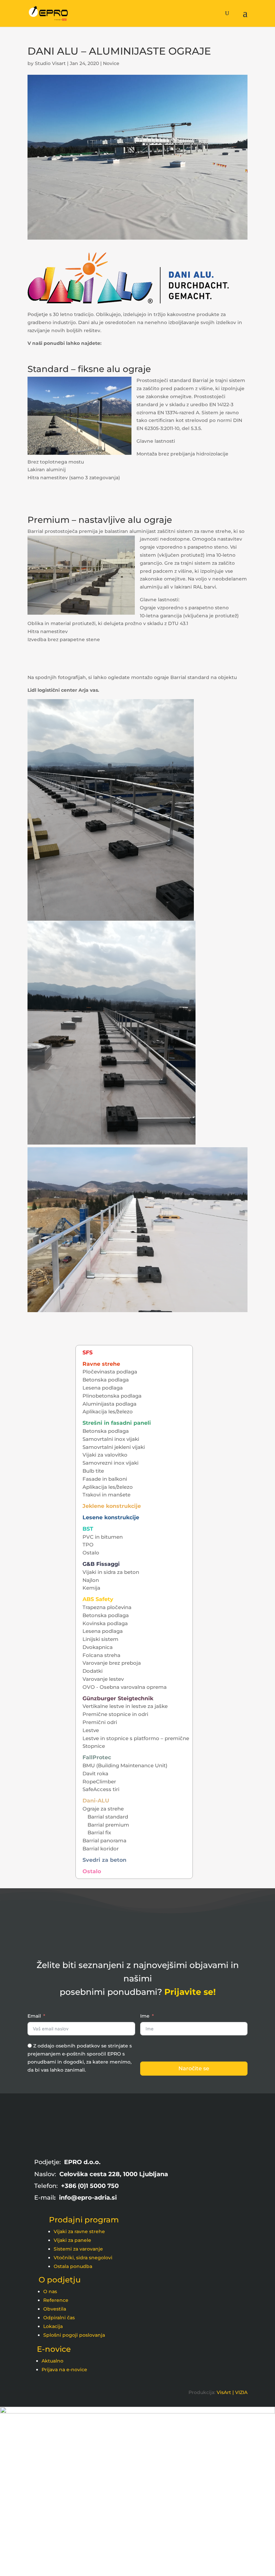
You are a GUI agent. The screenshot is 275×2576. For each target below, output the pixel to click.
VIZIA (241, 2392)
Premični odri (100, 1722)
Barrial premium (108, 1825)
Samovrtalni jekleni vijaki (114, 1447)
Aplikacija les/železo (108, 1412)
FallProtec (97, 1757)
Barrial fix (99, 1832)
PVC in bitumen (103, 1537)
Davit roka (95, 1773)
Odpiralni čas (59, 2318)
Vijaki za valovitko (105, 1455)
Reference (56, 2300)
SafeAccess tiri (101, 1789)
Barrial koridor (101, 1849)
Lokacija (53, 2326)
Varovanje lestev (103, 1679)
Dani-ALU (96, 1801)
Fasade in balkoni (105, 1479)
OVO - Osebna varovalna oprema (125, 1687)
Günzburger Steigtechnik (118, 1698)
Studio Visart (50, 63)
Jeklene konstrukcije (112, 1506)
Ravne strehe (101, 1364)
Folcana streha (101, 1655)
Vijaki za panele (72, 2240)
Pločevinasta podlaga (110, 1372)
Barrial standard (108, 1817)
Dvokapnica (98, 1647)
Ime (145, 2016)
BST (88, 1529)
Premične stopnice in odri (115, 1714)
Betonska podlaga (106, 1380)
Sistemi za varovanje (78, 2249)
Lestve (91, 1730)
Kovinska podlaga (105, 1623)
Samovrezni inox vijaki (111, 1463)
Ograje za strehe (103, 1809)
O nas (50, 2291)
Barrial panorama (104, 1841)
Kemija (91, 1588)
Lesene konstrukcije (111, 1517)
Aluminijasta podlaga (109, 1404)
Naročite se (194, 2068)
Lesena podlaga (103, 1388)
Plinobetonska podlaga (112, 1396)
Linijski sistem (100, 1639)
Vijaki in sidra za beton (111, 1572)
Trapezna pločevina (107, 1607)
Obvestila (55, 2309)
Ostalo (91, 1553)
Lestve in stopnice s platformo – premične (136, 1738)
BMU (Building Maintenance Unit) (125, 1765)
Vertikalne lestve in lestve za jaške (125, 1706)
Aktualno (52, 2361)
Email (34, 2016)
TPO (88, 1545)
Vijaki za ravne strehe (79, 2231)
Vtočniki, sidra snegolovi (83, 2258)
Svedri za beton (104, 1860)
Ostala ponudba (73, 2266)
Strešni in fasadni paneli (117, 1423)
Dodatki (93, 1671)
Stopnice (94, 1746)
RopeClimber (99, 1782)
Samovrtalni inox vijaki (111, 1439)
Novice (111, 63)
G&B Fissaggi (101, 1564)
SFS (88, 1353)
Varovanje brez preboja (112, 1663)
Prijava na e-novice (64, 2370)
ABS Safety (98, 1599)
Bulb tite (93, 1471)
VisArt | (225, 2392)
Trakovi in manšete (106, 1495)
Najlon (91, 1580)
